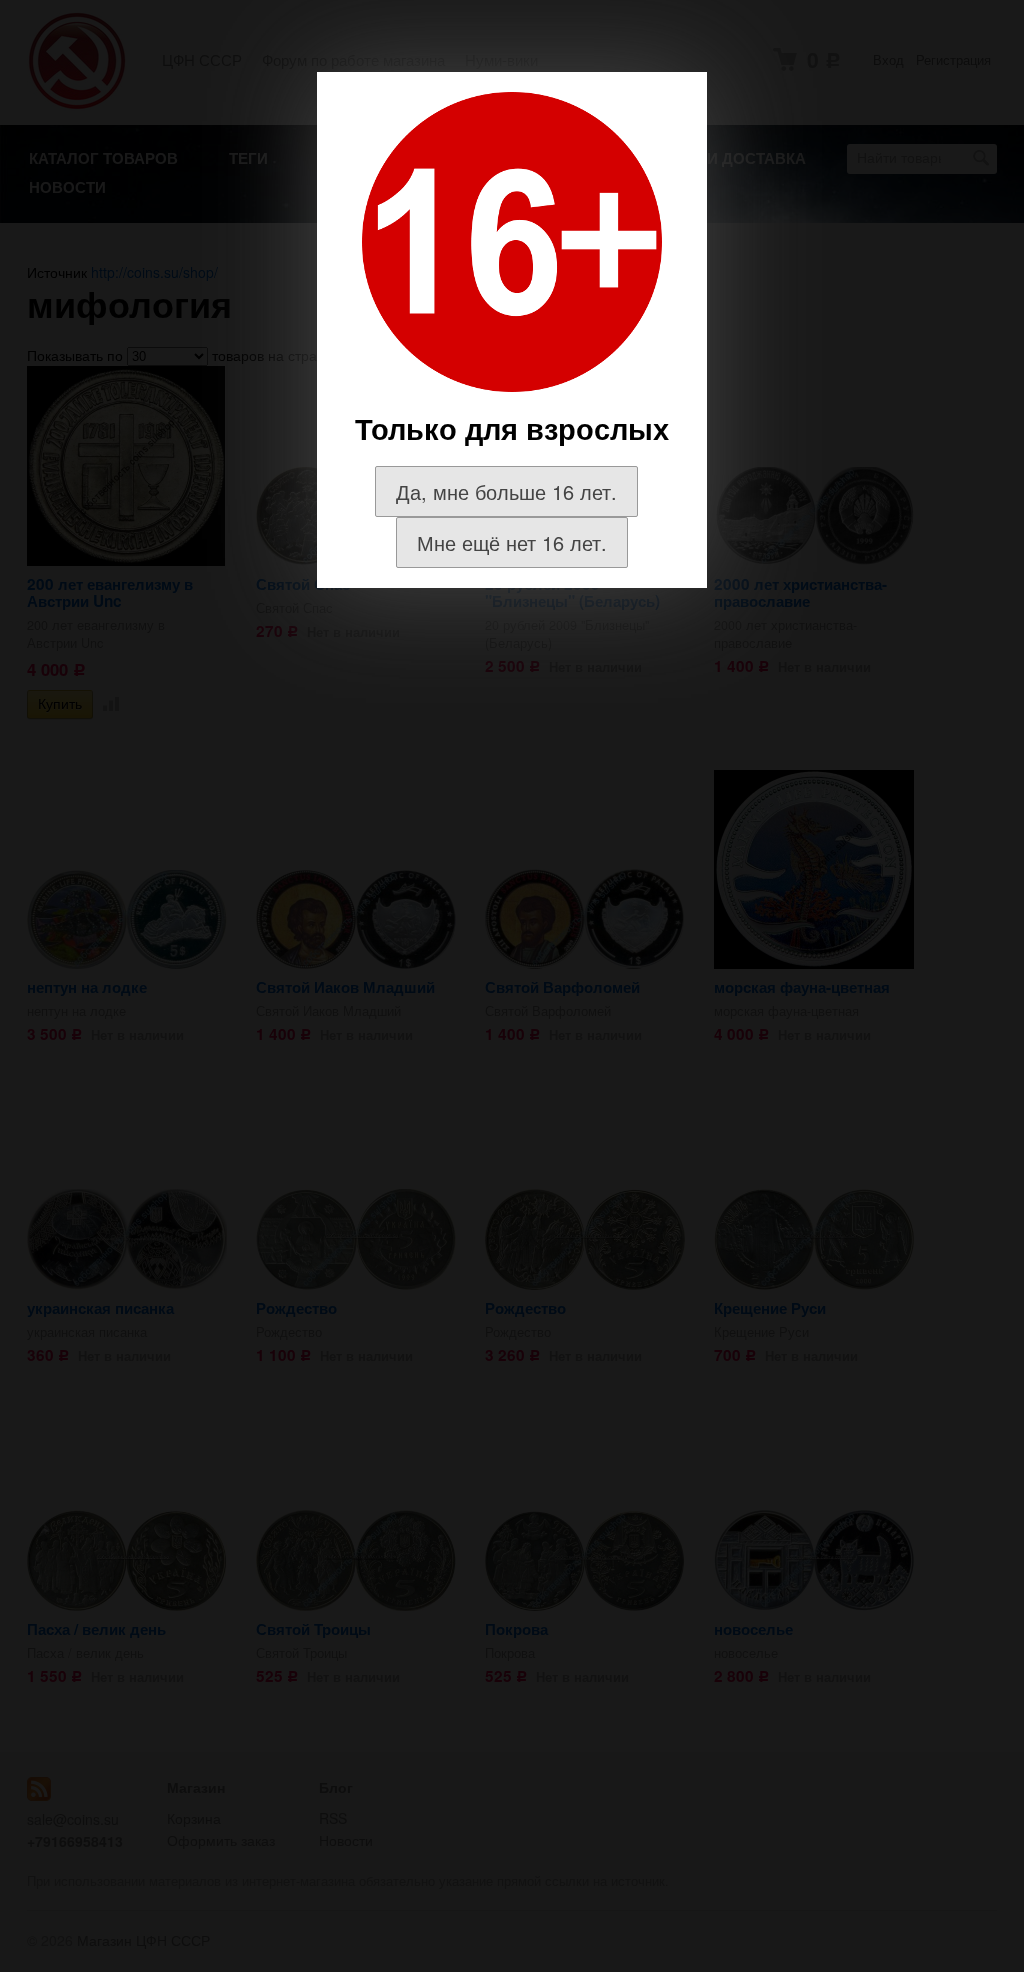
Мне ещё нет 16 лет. (512, 542)
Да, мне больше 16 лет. (506, 491)
